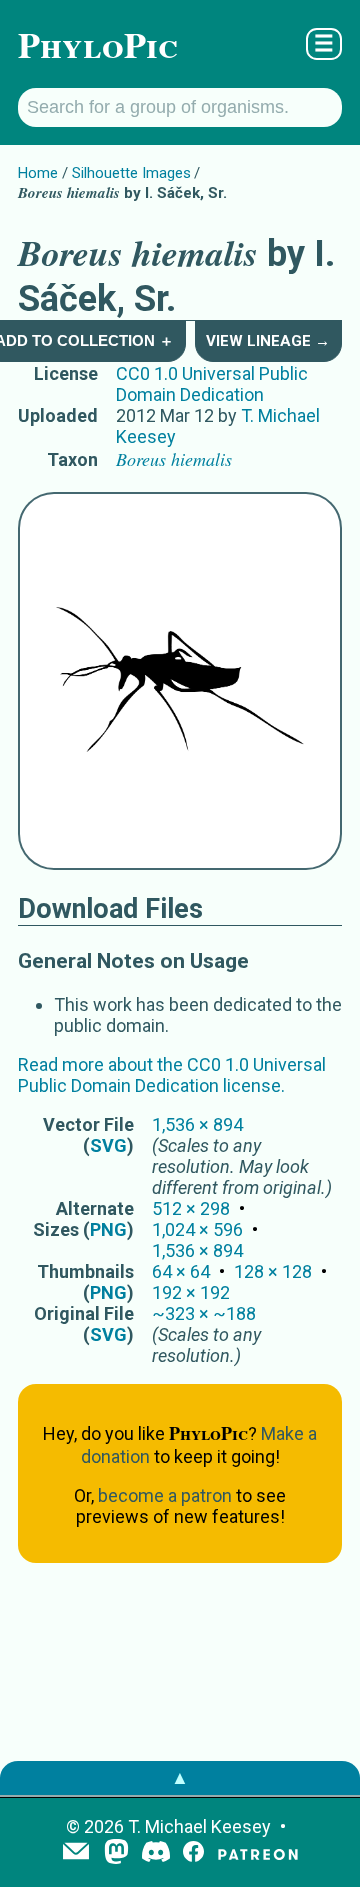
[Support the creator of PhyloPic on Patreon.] (258, 1853)
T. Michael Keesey (199, 1826)
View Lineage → (268, 341)
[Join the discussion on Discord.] (156, 1853)
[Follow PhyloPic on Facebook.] (193, 1853)
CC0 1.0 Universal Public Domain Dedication (212, 384)
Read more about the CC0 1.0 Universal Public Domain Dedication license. (172, 1075)
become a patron (165, 1495)
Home (38, 173)
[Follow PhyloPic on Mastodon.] (116, 1853)
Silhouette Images (131, 173)
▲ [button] (180, 1777)
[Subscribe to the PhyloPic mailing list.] (76, 1853)
